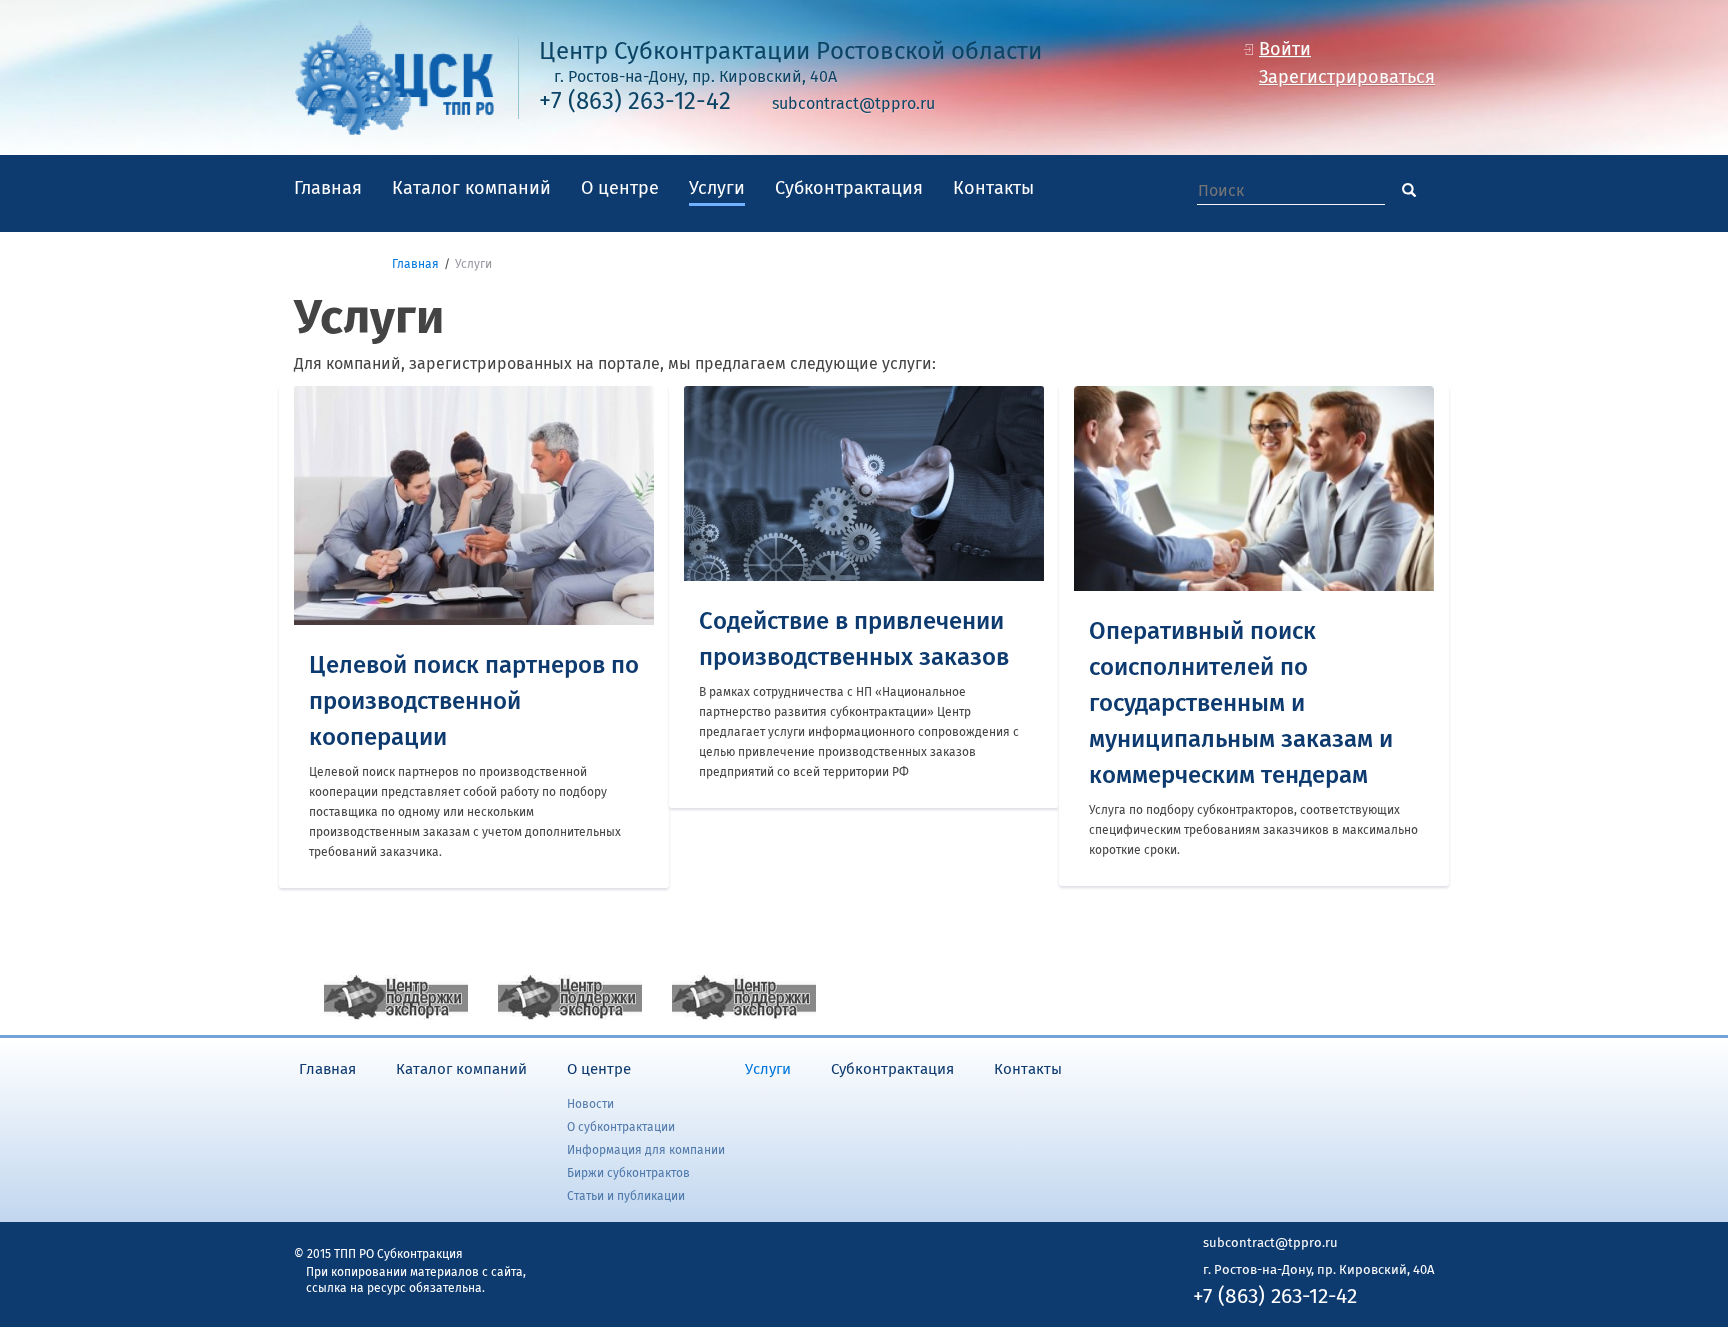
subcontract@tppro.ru (853, 104)
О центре (620, 189)
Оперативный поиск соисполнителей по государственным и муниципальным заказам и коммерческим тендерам (1241, 704)
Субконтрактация (849, 189)
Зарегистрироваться (1346, 78)
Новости (590, 1105)
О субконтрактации (621, 1128)
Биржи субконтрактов (628, 1174)
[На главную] (394, 77)
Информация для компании (646, 1151)
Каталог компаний (471, 189)
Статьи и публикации (626, 1197)
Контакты (993, 189)
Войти (1285, 50)
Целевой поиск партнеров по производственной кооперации (474, 702)
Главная (328, 189)
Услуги (717, 189)
